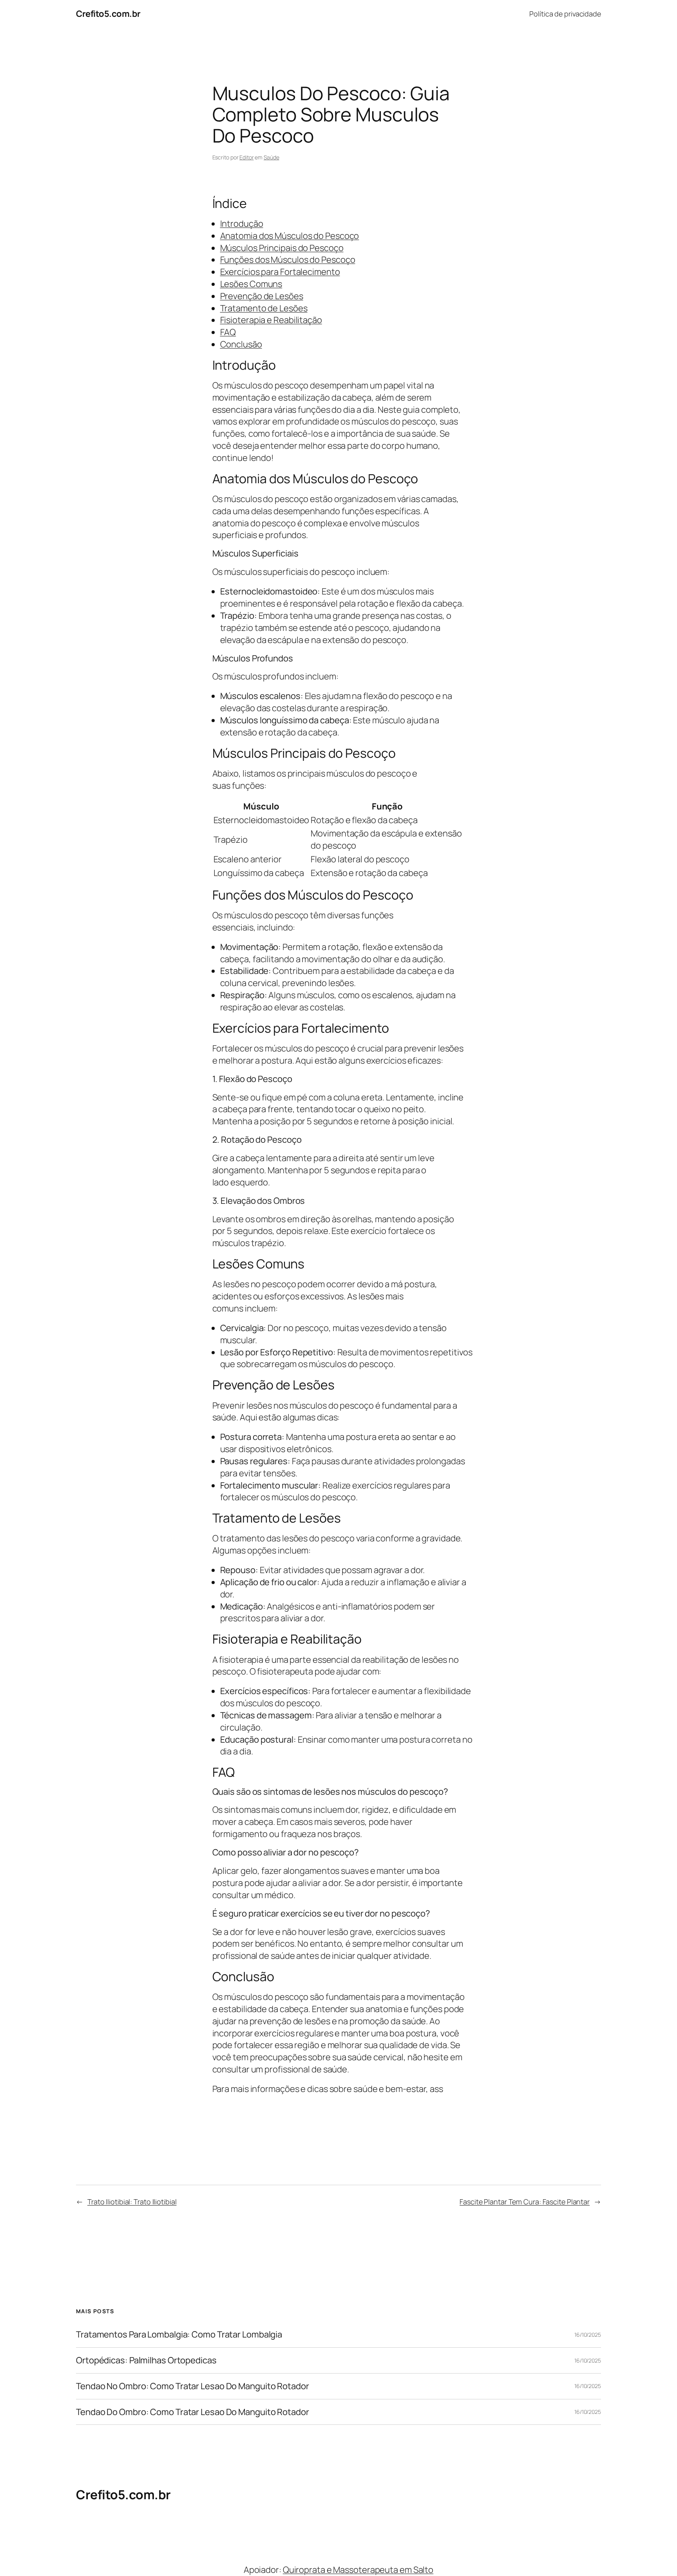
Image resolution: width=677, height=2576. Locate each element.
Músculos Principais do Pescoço (282, 248)
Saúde (272, 157)
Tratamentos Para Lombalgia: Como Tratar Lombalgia (179, 2335)
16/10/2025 (588, 2335)
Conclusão (241, 344)
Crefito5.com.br (108, 14)
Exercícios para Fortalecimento (280, 272)
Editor (246, 157)
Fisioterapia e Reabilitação (271, 320)
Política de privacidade (565, 14)
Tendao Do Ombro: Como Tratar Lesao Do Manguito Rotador (193, 2412)
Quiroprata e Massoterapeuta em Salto (358, 2570)
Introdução (242, 224)
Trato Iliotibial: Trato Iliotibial (132, 2202)
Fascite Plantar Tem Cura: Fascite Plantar (525, 2202)
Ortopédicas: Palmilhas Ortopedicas (146, 2360)
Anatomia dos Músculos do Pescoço (290, 236)
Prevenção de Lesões (262, 296)
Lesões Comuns (251, 284)
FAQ (228, 332)
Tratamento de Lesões (264, 308)
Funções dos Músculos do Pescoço (288, 260)
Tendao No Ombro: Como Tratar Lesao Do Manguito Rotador (193, 2386)
